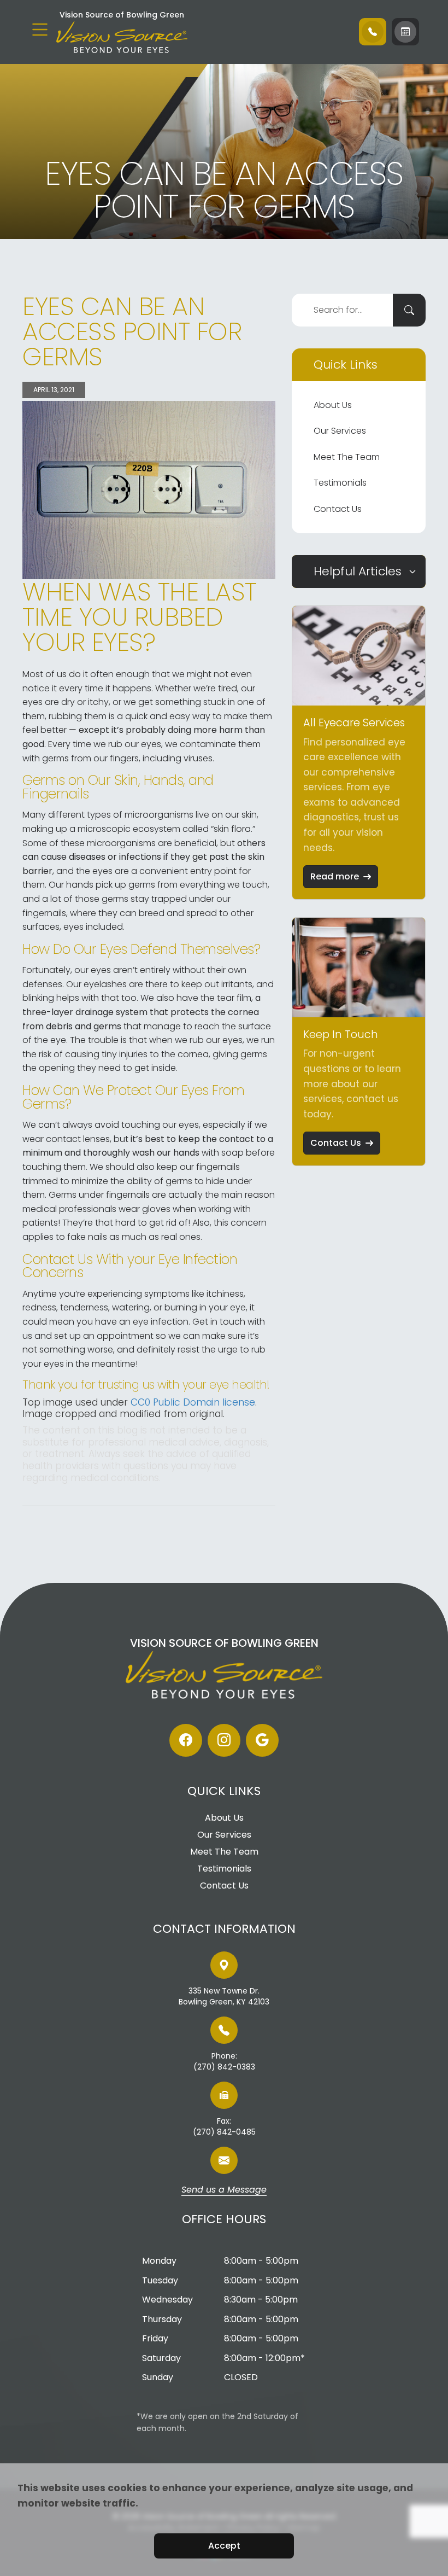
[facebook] (186, 1740)
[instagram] (224, 1740)
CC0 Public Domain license (193, 1402)
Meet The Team (347, 457)
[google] (262, 1740)
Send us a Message (224, 2190)
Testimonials (340, 483)
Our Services (340, 431)
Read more (335, 876)
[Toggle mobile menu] (40, 30)
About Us (333, 405)
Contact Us (338, 509)
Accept (224, 2546)
